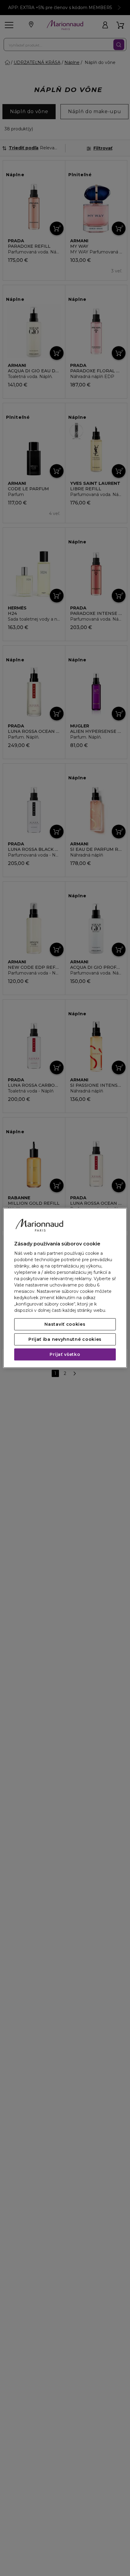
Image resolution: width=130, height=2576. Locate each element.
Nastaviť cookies (65, 1325)
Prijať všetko (65, 1355)
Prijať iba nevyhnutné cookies (65, 1340)
